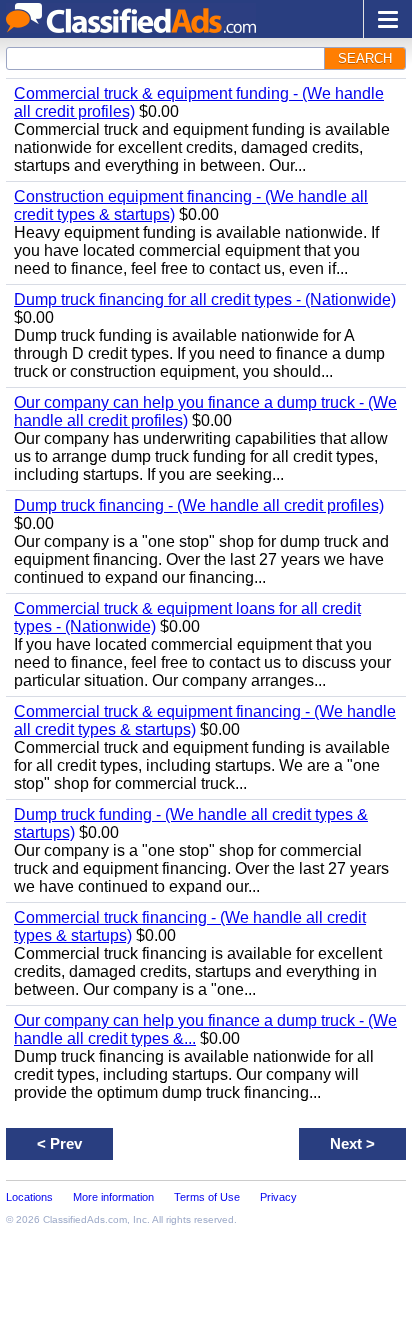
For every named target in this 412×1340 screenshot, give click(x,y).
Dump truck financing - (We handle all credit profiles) (199, 505)
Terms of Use (207, 1197)
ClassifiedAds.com (85, 1219)
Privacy (278, 1197)
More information (113, 1197)
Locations (29, 1197)
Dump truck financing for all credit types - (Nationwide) (205, 299)
